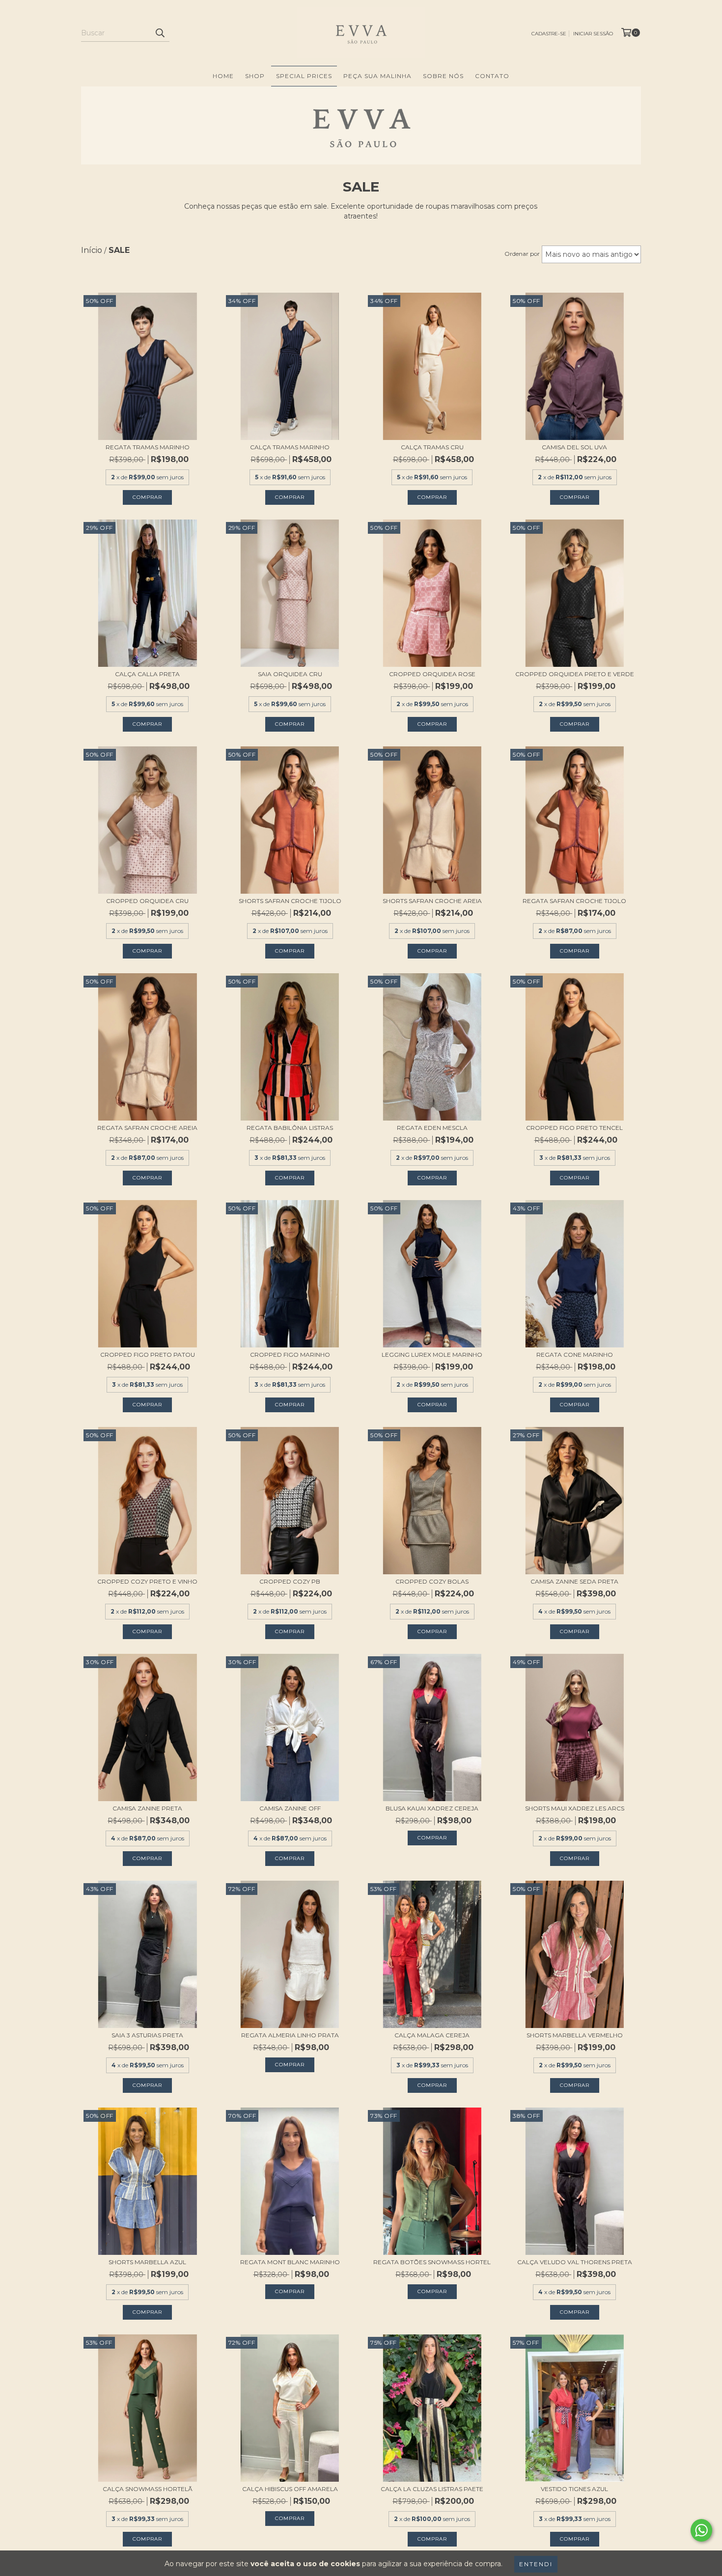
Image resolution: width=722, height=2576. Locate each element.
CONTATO (492, 76)
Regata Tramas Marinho (148, 447)
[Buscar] (160, 33)
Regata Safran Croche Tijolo (574, 901)
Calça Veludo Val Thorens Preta (575, 2262)
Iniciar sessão (593, 34)
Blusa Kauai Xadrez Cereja (432, 1808)
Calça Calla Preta (147, 674)
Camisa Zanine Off (290, 1808)
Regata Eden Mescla (432, 1128)
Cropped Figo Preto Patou (148, 1355)
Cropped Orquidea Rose (432, 674)
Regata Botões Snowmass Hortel (432, 2262)
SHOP (255, 76)
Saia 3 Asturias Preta (147, 2035)
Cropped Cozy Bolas (432, 1581)
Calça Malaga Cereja (432, 2035)
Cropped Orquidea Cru (147, 901)
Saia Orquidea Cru (290, 674)
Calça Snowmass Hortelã (148, 2489)
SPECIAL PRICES (304, 76)
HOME (223, 76)
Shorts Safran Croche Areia (432, 901)
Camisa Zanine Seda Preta (574, 1581)
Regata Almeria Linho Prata (290, 2035)
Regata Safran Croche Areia (147, 1128)
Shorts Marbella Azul (147, 2262)
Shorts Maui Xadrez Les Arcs (575, 1808)
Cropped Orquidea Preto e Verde (575, 674)
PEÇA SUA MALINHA (377, 76)
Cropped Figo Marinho (290, 1355)
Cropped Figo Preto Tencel (574, 1128)
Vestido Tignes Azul (574, 2489)
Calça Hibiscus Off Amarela (290, 2489)
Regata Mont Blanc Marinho (290, 2262)
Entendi (536, 2564)
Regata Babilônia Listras (290, 1128)
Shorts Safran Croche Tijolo (290, 901)
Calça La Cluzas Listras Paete (432, 2489)
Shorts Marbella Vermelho (575, 2035)
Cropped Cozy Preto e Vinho (147, 1581)
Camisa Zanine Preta (147, 1808)
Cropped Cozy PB (290, 1581)
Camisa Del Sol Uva (574, 447)
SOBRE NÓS (443, 76)
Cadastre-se (549, 34)
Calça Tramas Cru (432, 447)
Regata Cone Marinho (575, 1355)
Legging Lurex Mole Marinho (432, 1355)
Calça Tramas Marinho (290, 447)
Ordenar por (522, 254)
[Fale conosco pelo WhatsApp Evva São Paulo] (701, 2530)
